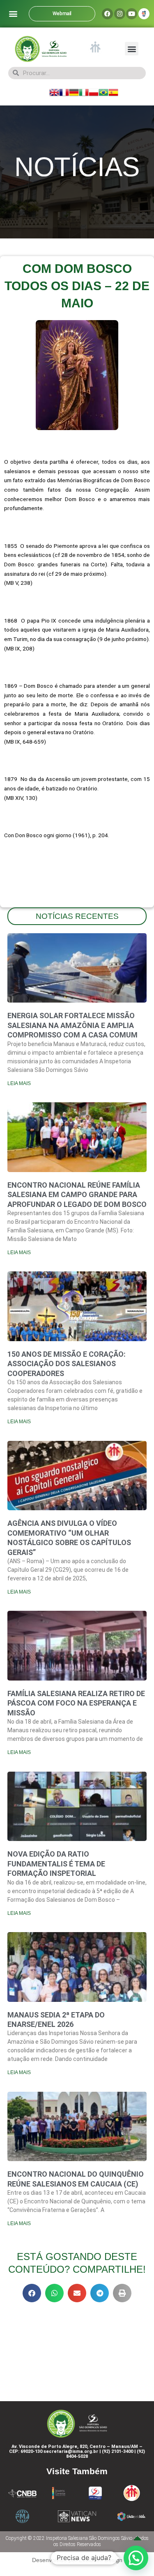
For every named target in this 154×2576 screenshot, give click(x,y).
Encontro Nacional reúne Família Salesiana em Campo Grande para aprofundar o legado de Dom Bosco (77, 1195)
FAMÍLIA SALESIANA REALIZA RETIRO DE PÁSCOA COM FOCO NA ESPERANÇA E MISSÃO (76, 1703)
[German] (74, 92)
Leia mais (19, 1083)
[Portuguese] (103, 92)
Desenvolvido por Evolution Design (77, 2560)
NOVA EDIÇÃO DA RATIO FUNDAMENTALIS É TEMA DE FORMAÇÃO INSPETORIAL (56, 1864)
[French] (64, 92)
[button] (13, 14)
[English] (54, 92)
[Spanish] (113, 92)
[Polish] (94, 92)
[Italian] (84, 92)
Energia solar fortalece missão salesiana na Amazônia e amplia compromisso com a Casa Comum (72, 1025)
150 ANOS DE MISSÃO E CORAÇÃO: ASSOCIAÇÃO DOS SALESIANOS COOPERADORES (67, 1364)
